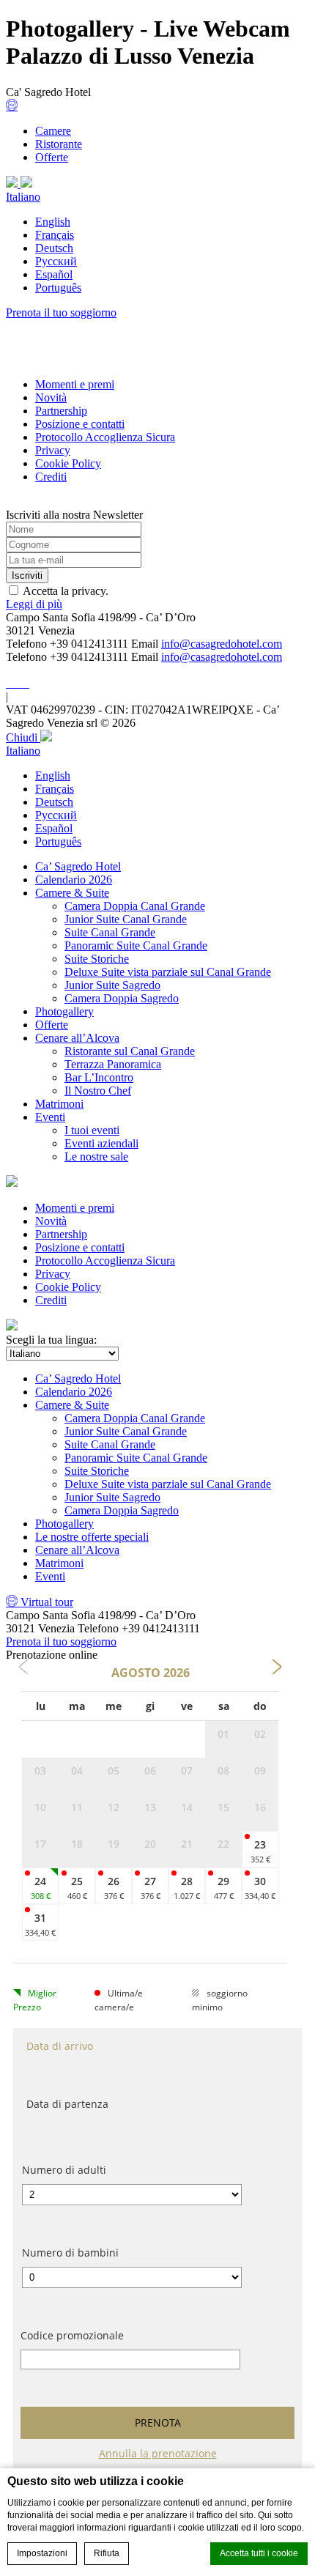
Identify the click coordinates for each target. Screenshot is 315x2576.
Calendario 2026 (74, 880)
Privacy (53, 450)
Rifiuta (107, 2553)
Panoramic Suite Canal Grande (136, 945)
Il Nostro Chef (98, 1091)
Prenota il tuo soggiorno (61, 312)
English (53, 222)
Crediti (51, 477)
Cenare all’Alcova (77, 1038)
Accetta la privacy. (66, 591)
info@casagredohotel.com (222, 644)
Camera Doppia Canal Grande (135, 906)
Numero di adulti (64, 2170)
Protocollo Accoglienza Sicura (105, 437)
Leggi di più (34, 604)
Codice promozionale (72, 2335)
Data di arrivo (60, 2046)
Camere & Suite (72, 893)
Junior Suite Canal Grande (126, 919)
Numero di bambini (70, 2253)
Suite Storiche (97, 959)
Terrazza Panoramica (113, 1064)
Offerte (52, 157)
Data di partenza (67, 2104)
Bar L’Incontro (99, 1077)
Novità (51, 397)
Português (58, 288)
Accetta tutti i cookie (259, 2553)
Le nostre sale (96, 1156)
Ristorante (59, 144)
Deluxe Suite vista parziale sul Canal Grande (168, 972)
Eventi (50, 1117)
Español (54, 274)
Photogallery (64, 1011)
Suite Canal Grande (110, 932)
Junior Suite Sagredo (112, 985)
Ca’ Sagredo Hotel (78, 866)
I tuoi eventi (92, 1130)
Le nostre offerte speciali (92, 1537)
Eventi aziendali (101, 1143)
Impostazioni (42, 2553)
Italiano (23, 197)
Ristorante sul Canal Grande (130, 1051)
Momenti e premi (75, 384)
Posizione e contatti (80, 424)
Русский (56, 261)
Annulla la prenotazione (158, 2453)
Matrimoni (59, 1104)
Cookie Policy (68, 463)
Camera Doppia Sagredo (122, 998)
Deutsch (54, 248)
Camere (53, 131)
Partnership (61, 411)
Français (55, 235)
